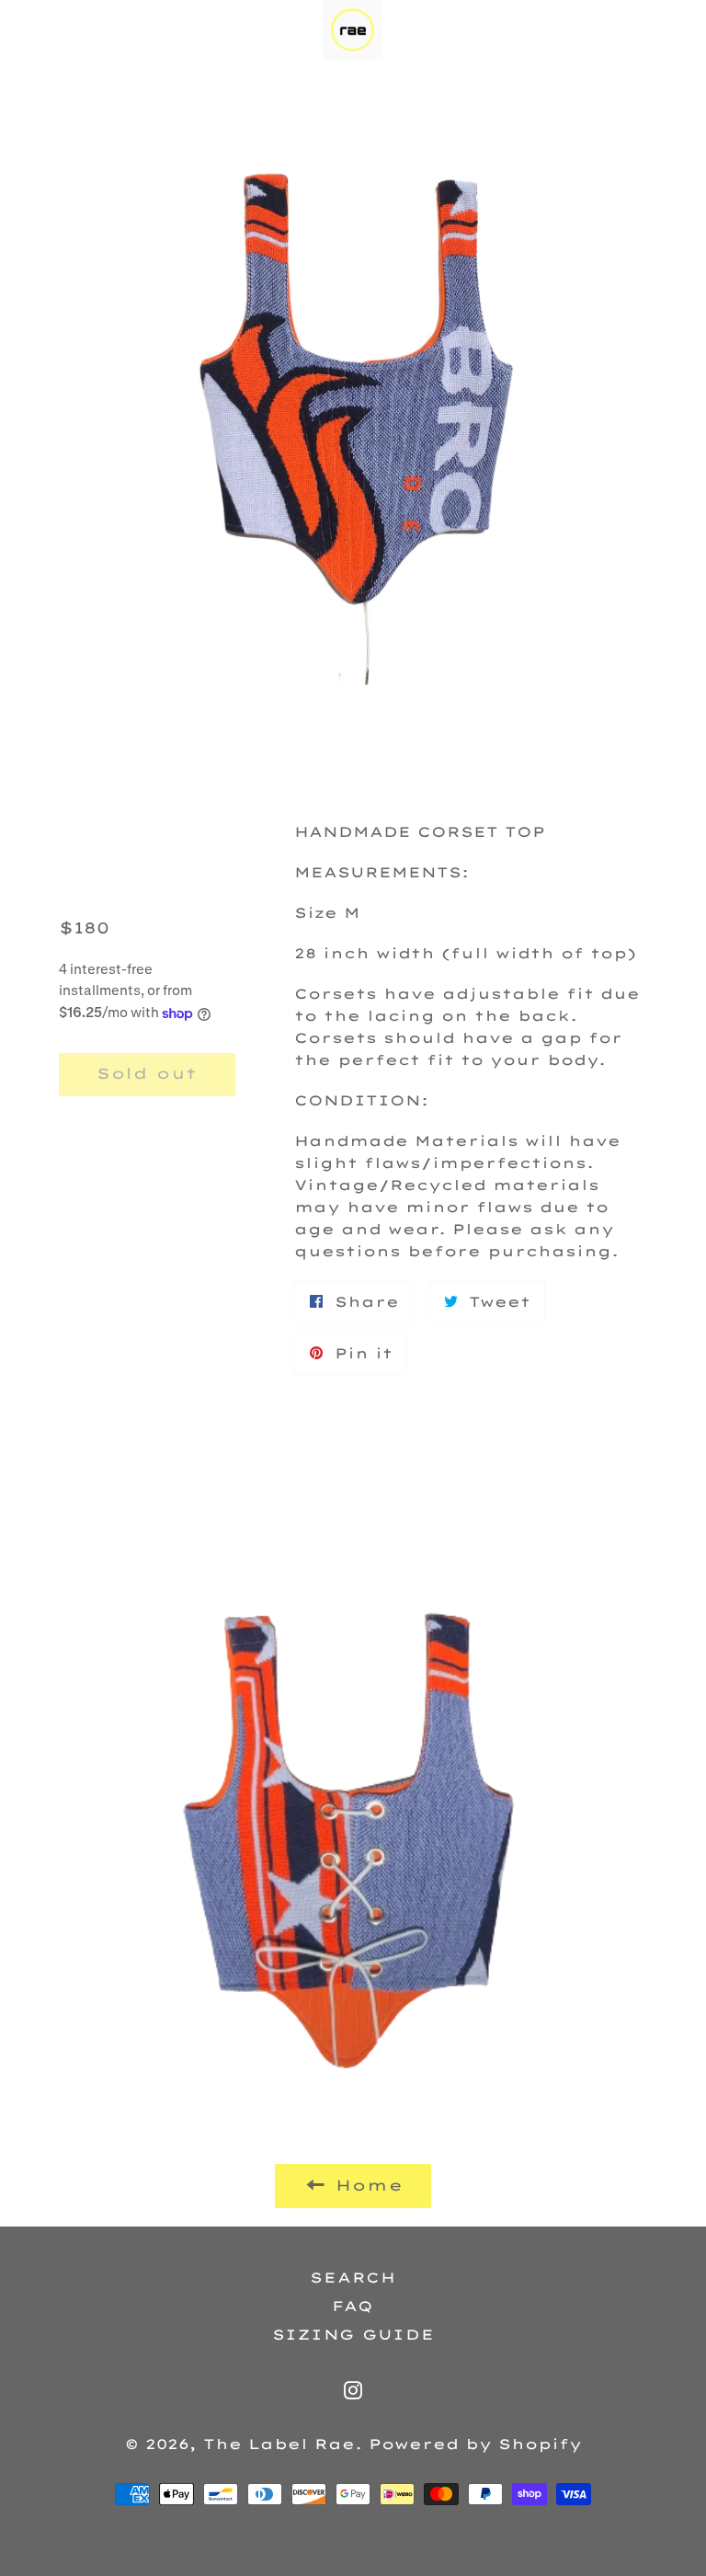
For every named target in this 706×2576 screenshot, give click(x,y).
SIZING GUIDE (353, 2335)
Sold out (147, 1073)
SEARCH (353, 2278)
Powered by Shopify (475, 2444)
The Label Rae (279, 2444)
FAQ (353, 2306)
